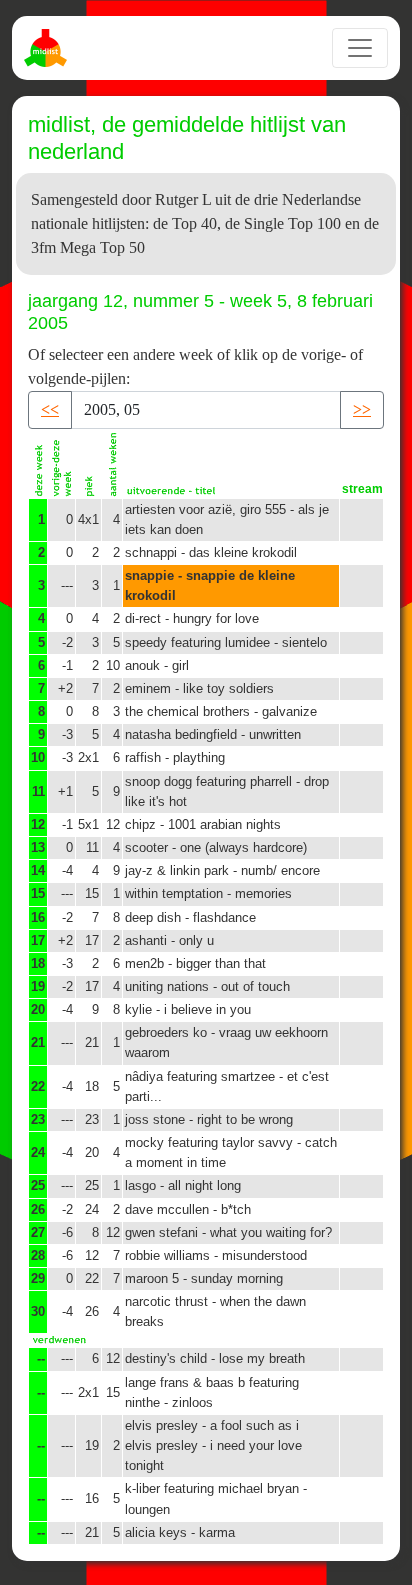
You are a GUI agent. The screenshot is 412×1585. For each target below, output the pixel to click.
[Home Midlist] (48, 48)
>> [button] (362, 409)
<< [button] (50, 409)
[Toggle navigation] (360, 48)
